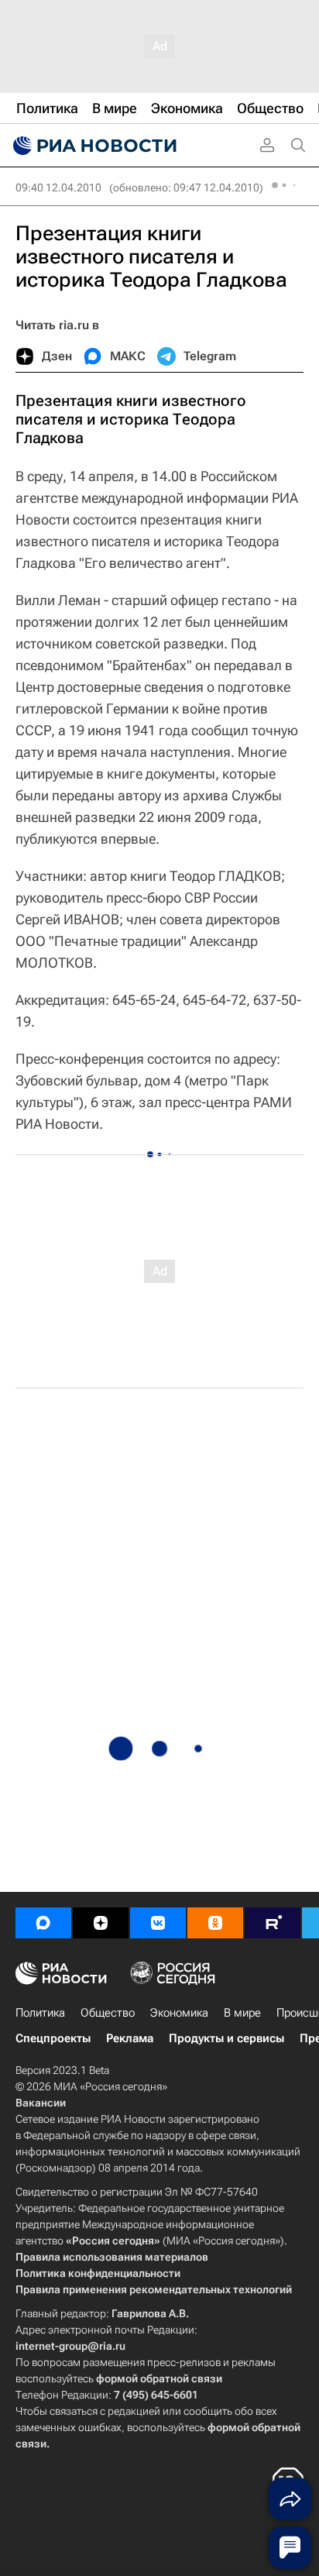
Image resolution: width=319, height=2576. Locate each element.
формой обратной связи (159, 2378)
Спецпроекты (53, 2038)
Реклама (130, 2038)
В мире (242, 2013)
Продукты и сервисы (226, 2038)
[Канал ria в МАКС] (43, 1923)
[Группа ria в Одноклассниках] (215, 1923)
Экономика (179, 2013)
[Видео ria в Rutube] (273, 1923)
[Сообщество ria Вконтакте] (158, 1923)
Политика (40, 2013)
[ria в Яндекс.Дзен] (101, 1923)
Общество (108, 2013)
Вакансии (41, 2103)
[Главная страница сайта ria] (93, 146)
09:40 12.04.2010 (58, 187)
